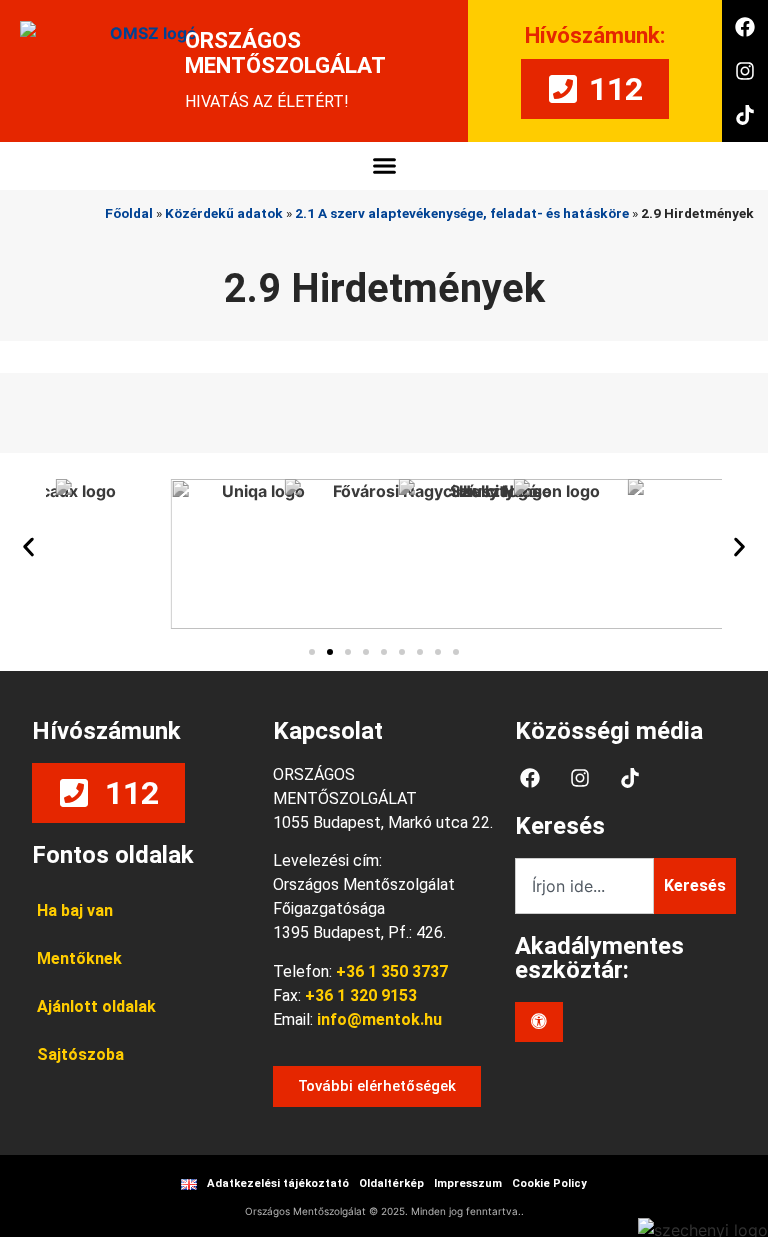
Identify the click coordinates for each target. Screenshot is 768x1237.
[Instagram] (745, 71)
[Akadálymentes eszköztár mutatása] (539, 1022)
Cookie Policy (549, 1183)
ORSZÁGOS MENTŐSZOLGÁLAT (285, 52)
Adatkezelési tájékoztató (278, 1183)
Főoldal (129, 213)
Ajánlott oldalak (96, 1006)
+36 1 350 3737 (392, 971)
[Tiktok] (745, 115)
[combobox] (584, 886)
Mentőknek (79, 958)
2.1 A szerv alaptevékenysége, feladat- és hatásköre (462, 213)
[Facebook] (745, 27)
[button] (384, 166)
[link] (377, 1019)
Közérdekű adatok (224, 213)
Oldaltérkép (391, 1183)
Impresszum (468, 1183)
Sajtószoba (80, 1054)
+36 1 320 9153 (361, 995)
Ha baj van (75, 910)
